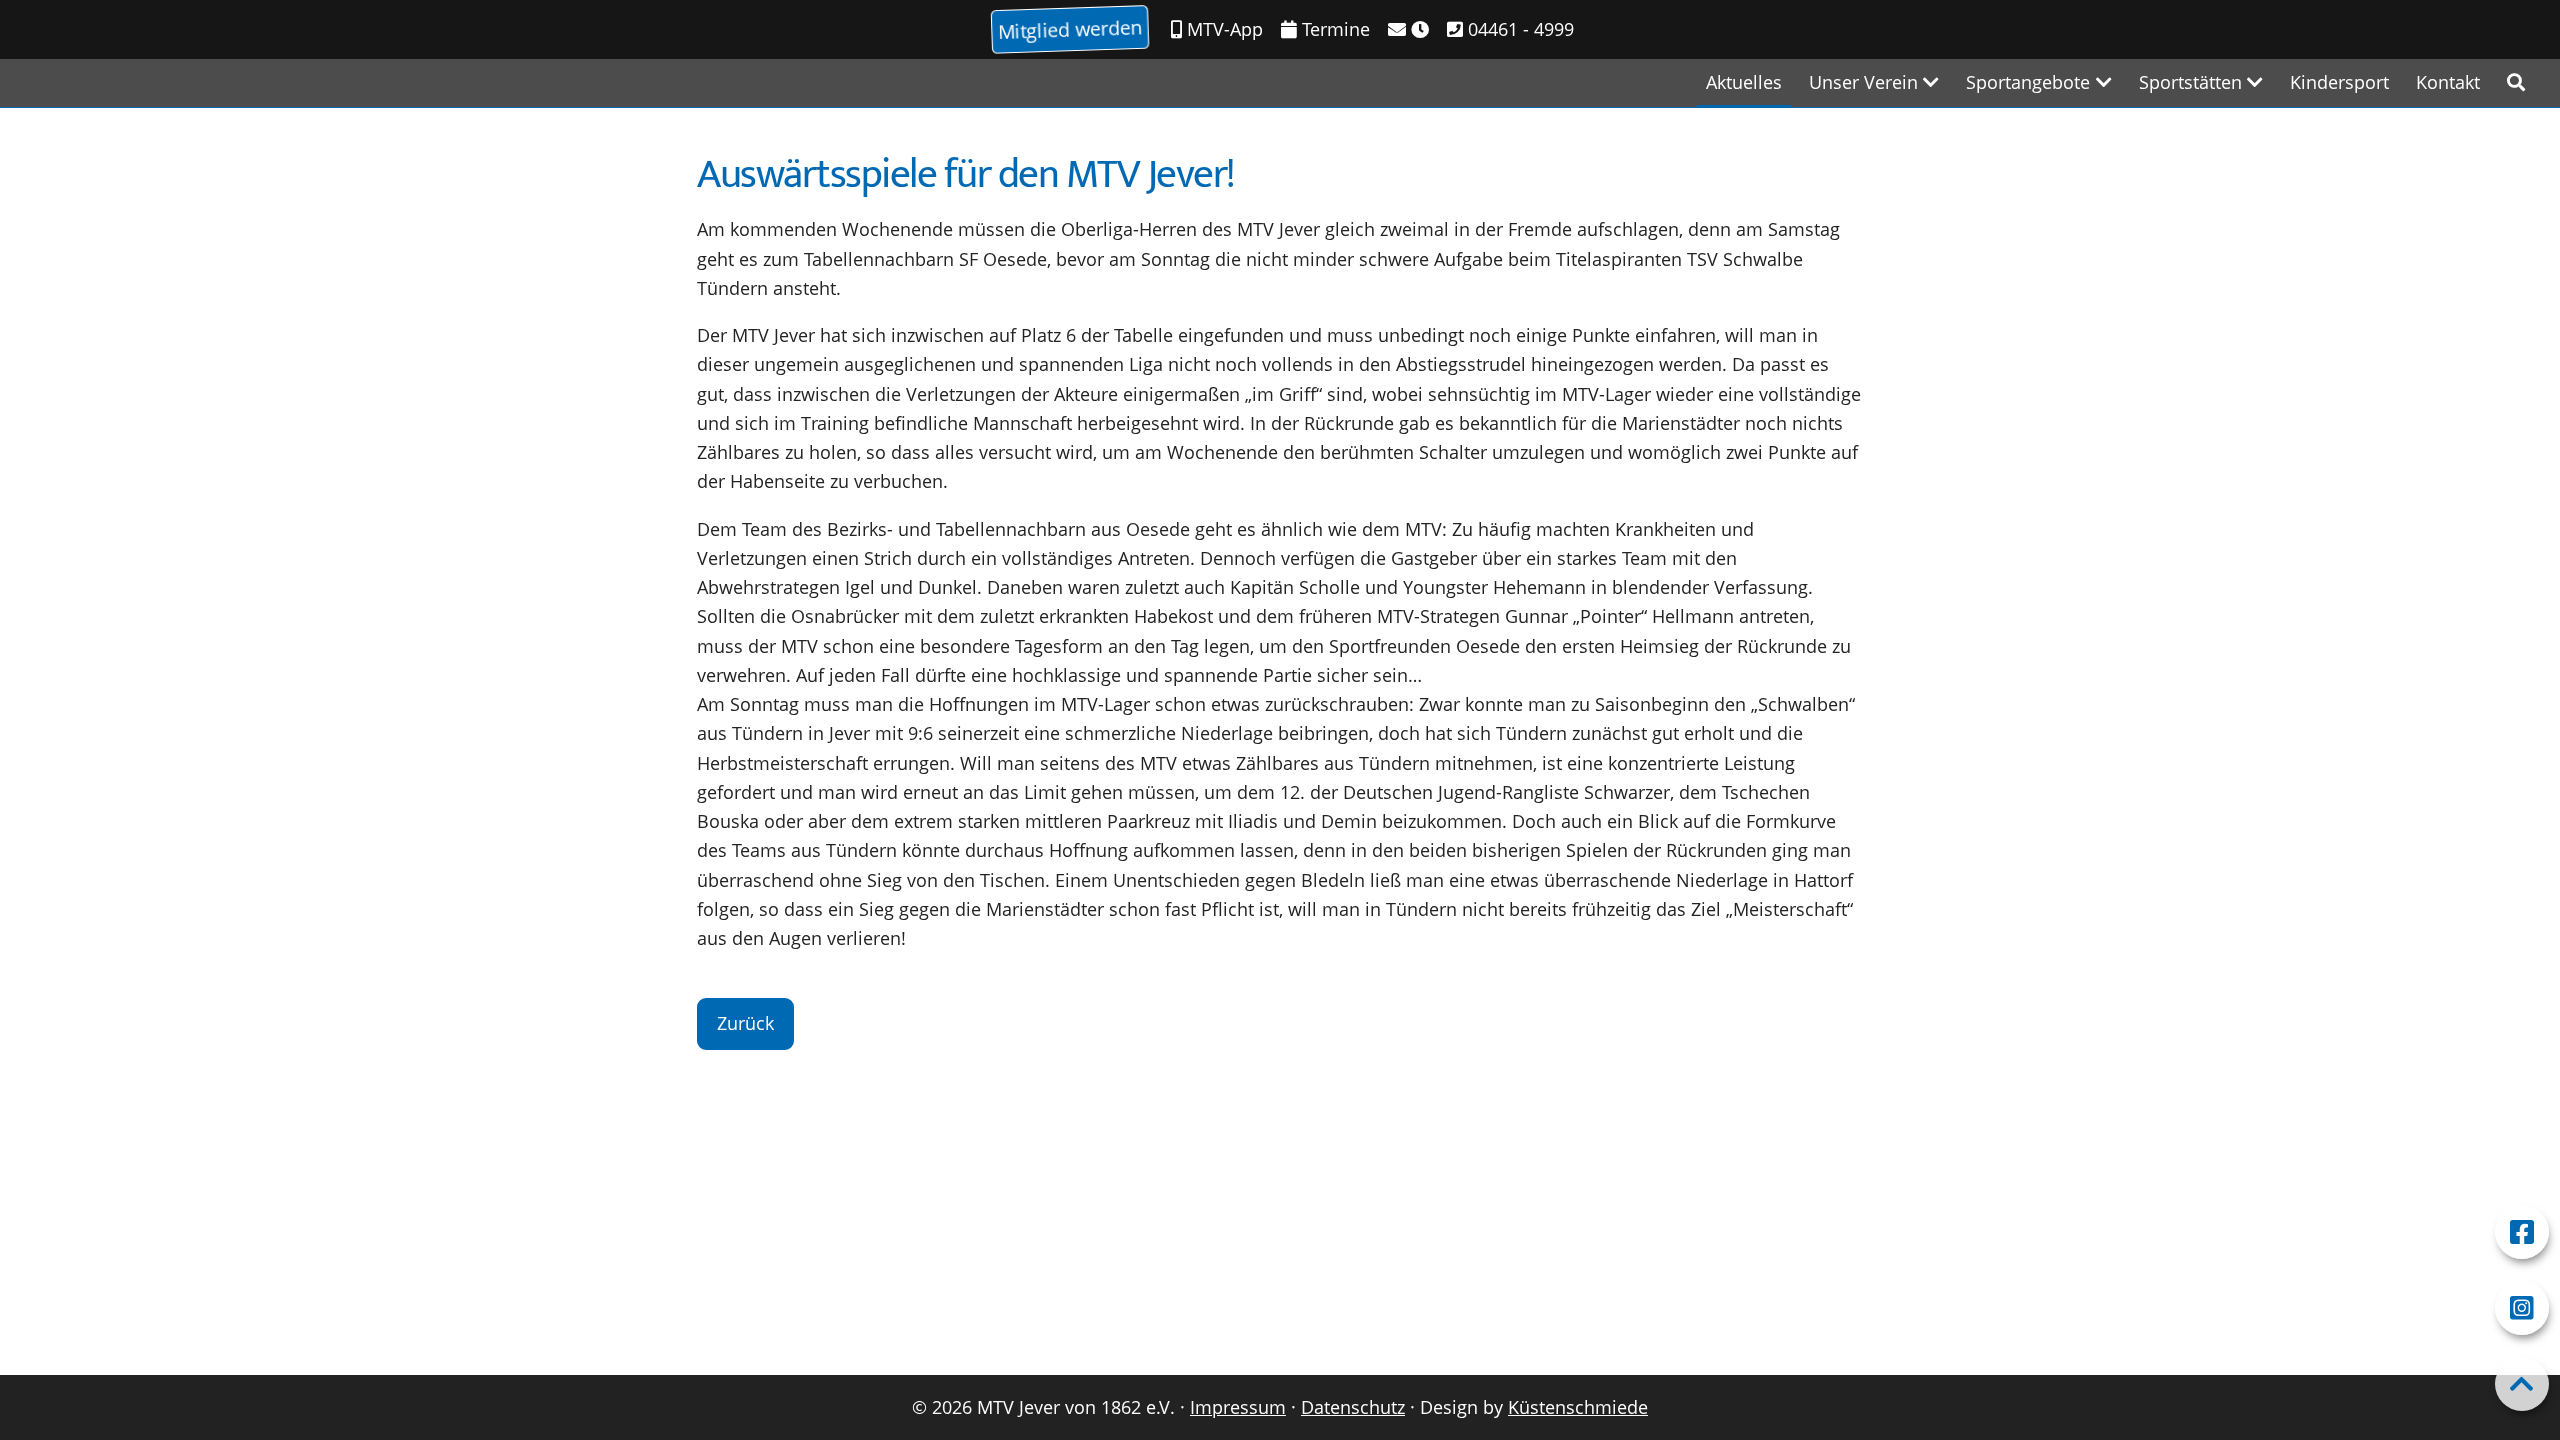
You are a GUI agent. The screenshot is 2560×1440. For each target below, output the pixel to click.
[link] (2516, 82)
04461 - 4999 (1518, 29)
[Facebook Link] (2522, 1232)
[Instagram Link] (2522, 1308)
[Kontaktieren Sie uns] (1408, 29)
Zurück (745, 1023)
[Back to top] (2522, 1384)
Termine (1333, 29)
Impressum (1238, 1407)
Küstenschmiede (1578, 1407)
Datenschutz (1353, 1407)
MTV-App (1222, 29)
